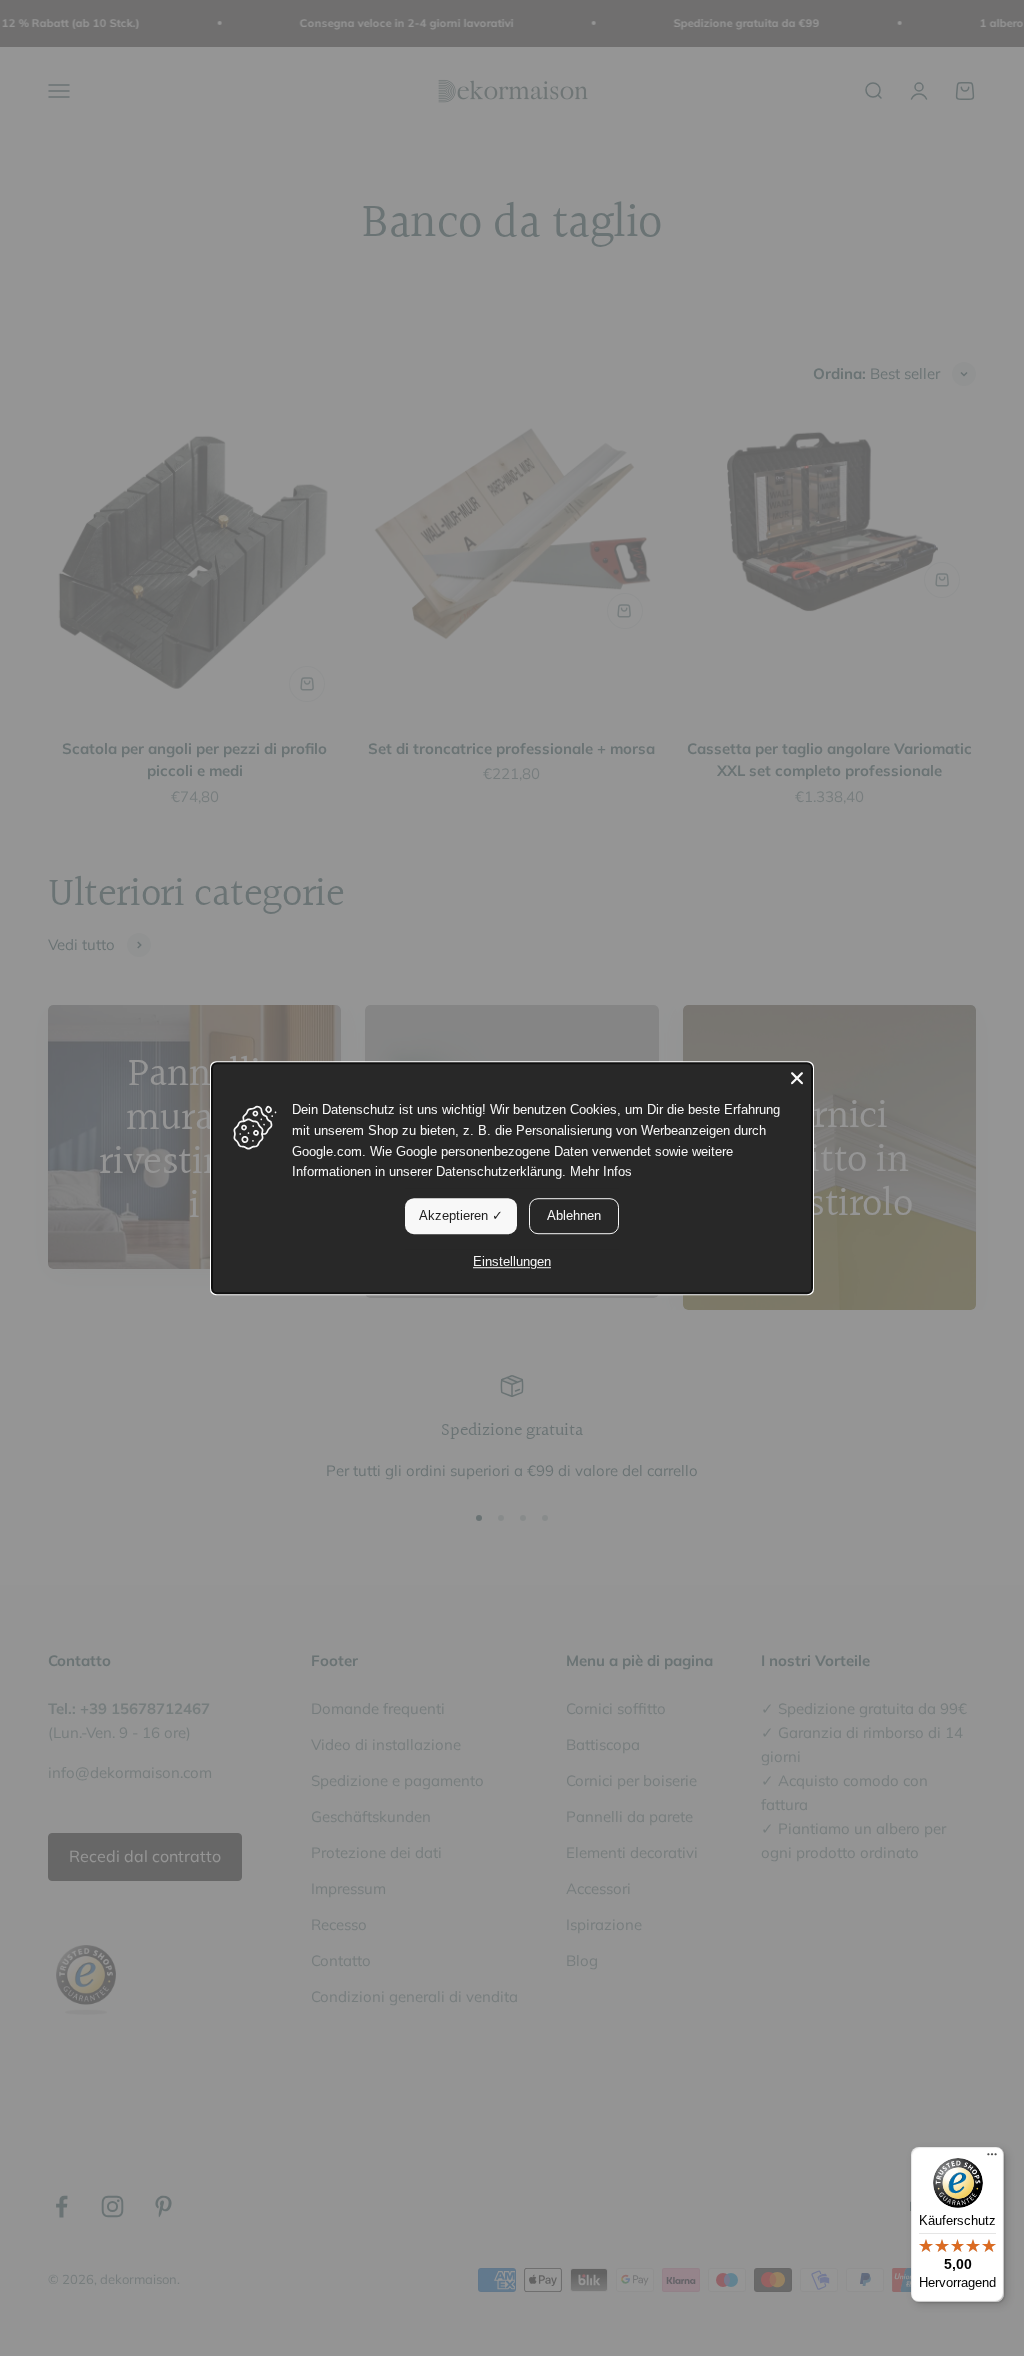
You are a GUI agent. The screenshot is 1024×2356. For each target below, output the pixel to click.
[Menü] (992, 2159)
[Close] (797, 1078)
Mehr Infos (601, 1172)
